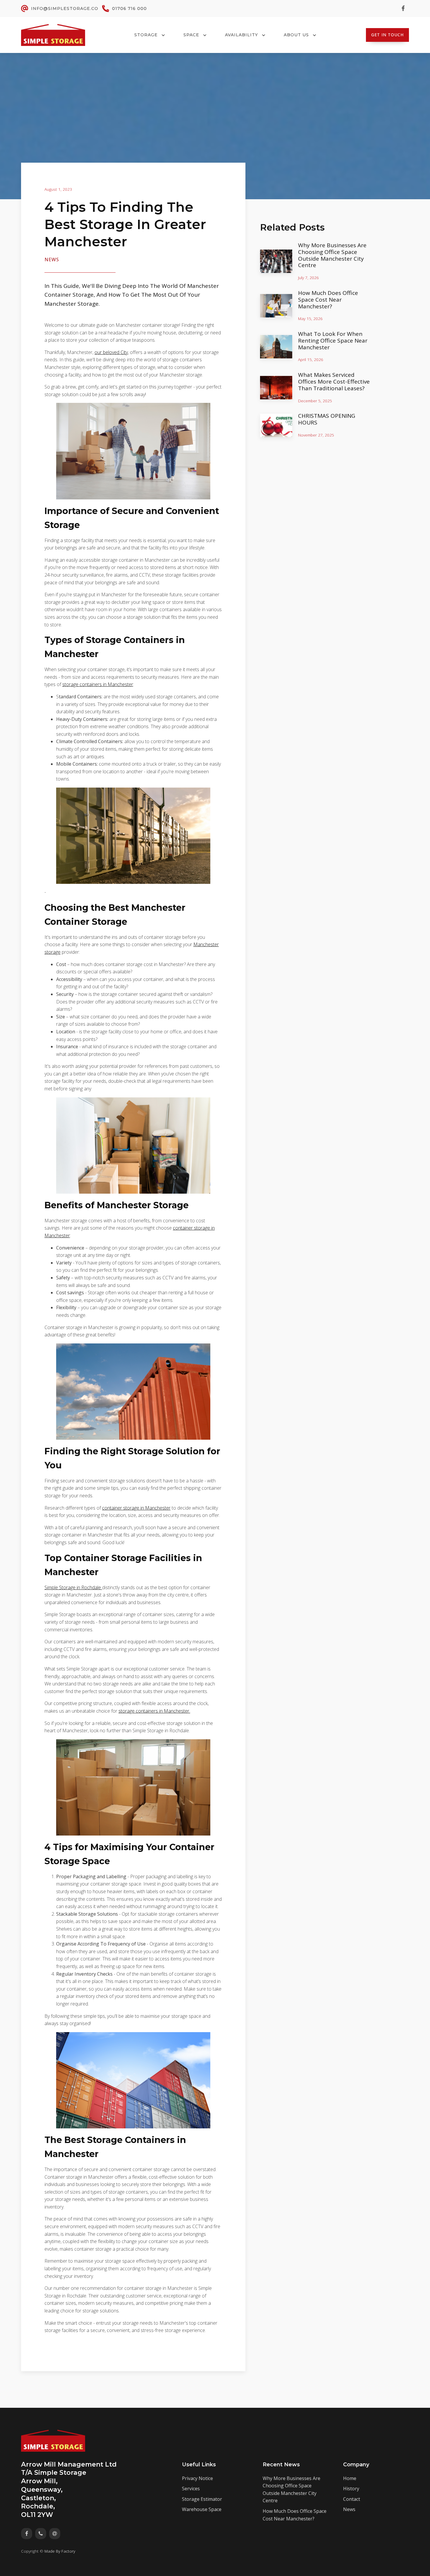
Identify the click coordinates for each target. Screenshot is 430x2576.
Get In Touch (387, 35)
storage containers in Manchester (98, 684)
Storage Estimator (202, 2499)
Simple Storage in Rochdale (73, 1587)
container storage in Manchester (136, 1508)
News (52, 260)
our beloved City (111, 352)
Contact (352, 2499)
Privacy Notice (197, 2478)
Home (350, 2478)
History (351, 2489)
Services (191, 2489)
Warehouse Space (202, 2509)
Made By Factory (60, 2551)
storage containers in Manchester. (154, 1711)
